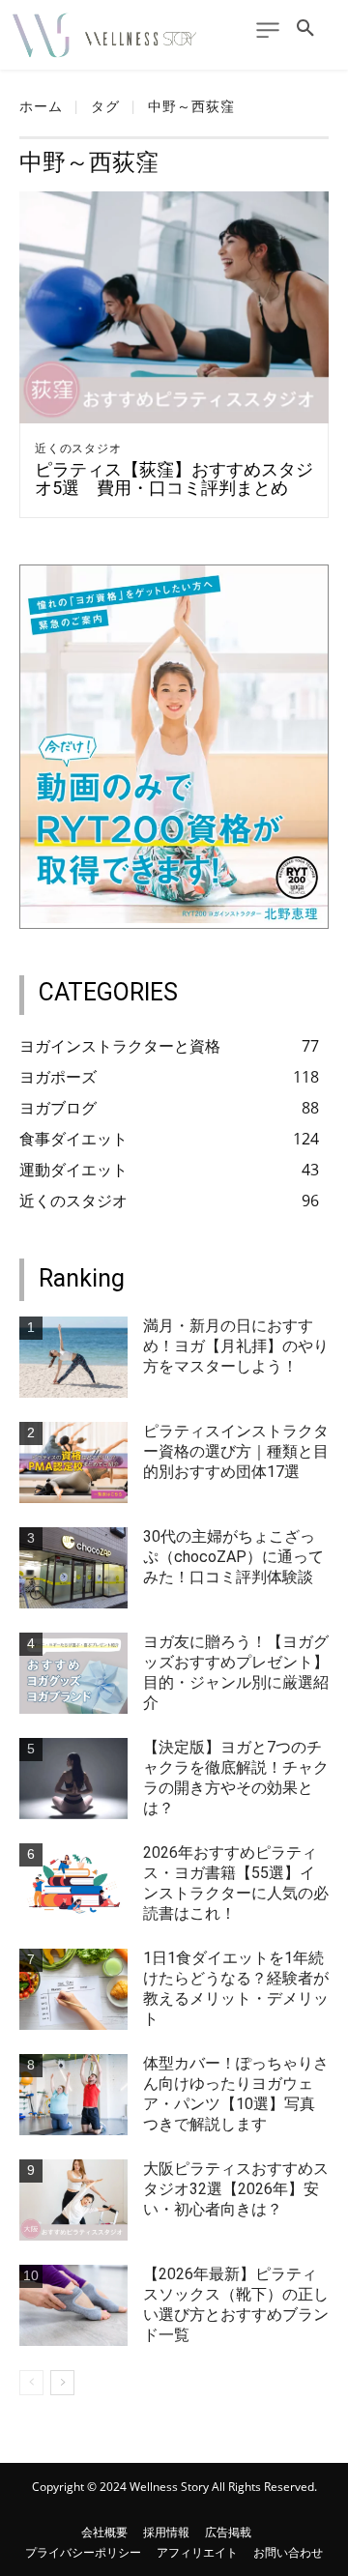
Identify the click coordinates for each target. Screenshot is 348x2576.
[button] (305, 29)
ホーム (41, 106)
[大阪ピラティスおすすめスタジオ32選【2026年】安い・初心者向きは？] (73, 2200)
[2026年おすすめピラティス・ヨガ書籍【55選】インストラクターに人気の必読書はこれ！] (73, 1884)
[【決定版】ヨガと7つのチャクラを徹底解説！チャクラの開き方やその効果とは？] (73, 1779)
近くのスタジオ (78, 449)
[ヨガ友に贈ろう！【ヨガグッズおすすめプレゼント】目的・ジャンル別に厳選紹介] (73, 1673)
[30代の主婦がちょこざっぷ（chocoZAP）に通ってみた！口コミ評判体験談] (73, 1568)
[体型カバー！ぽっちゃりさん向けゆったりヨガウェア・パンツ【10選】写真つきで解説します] (73, 2095)
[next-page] (62, 2383)
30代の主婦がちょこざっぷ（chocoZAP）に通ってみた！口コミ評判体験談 (233, 1557)
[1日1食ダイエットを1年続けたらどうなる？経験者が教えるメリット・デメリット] (73, 1989)
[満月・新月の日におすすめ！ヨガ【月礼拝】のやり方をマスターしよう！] (73, 1357)
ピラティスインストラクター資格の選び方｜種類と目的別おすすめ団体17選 (236, 1451)
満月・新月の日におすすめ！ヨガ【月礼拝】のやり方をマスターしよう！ (236, 1346)
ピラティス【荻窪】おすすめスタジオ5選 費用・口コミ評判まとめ (174, 479)
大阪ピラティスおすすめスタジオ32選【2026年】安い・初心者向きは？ (236, 2189)
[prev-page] (31, 2383)
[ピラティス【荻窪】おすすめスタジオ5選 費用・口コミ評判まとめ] (174, 307)
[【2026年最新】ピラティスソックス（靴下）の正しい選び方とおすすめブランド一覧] (73, 2305)
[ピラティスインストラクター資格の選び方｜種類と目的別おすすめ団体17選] (73, 1462)
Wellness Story (169, 2487)
